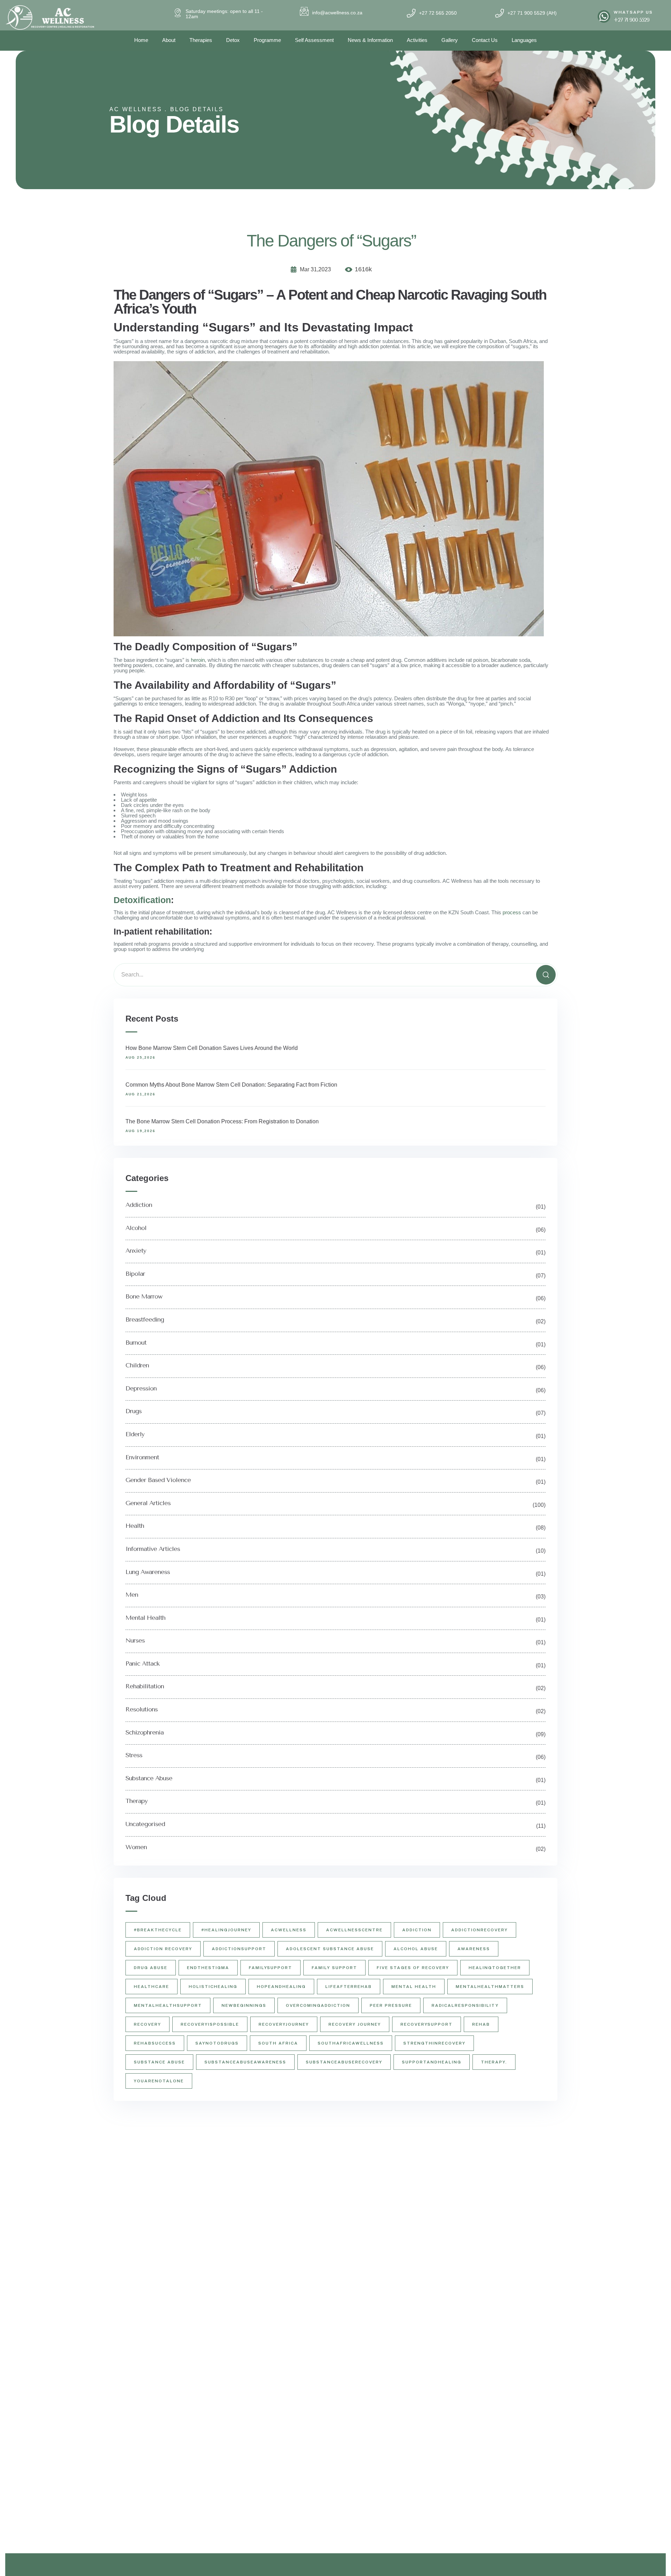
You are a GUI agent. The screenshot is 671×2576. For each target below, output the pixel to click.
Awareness (474, 1949)
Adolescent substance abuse (330, 1949)
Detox (233, 40)
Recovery (147, 2024)
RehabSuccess (155, 2043)
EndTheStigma (208, 1968)
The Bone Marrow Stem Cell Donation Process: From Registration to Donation (222, 1121)
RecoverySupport (427, 2024)
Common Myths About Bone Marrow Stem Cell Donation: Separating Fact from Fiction (231, 1085)
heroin (198, 660)
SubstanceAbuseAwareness (245, 2062)
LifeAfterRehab (349, 1987)
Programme (267, 40)
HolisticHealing (213, 1987)
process (512, 912)
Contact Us (485, 40)
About (169, 40)
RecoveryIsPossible (210, 2024)
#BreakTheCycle (158, 1930)
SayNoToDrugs (217, 2043)
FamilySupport (270, 1968)
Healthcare (151, 1987)
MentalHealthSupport (168, 2005)
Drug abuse (151, 1968)
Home (141, 40)
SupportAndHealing (432, 2062)
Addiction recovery (163, 1949)
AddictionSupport (239, 1949)
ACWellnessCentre (354, 1930)
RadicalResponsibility (465, 2005)
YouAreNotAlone (159, 2081)
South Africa (278, 2043)
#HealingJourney (226, 1930)
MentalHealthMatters (490, 1987)
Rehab (481, 2024)
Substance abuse (159, 2062)
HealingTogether (495, 1968)
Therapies (201, 40)
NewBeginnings (244, 2005)
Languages (524, 40)
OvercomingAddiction (318, 2005)
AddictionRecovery (479, 1930)
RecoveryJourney (284, 2024)
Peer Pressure (391, 2005)
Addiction (417, 1930)
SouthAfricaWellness (351, 2043)
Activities (417, 40)
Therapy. (494, 2062)
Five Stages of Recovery (413, 1968)
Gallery (450, 40)
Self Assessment (314, 40)
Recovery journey (355, 2024)
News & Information (370, 40)
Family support (334, 1968)
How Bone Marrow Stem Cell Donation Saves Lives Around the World (212, 1048)
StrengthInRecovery (434, 2043)
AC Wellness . (138, 109)
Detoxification (142, 900)
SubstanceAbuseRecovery (344, 2062)
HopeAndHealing (281, 1987)
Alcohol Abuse (416, 1949)
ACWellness (289, 1930)
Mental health (414, 1987)
